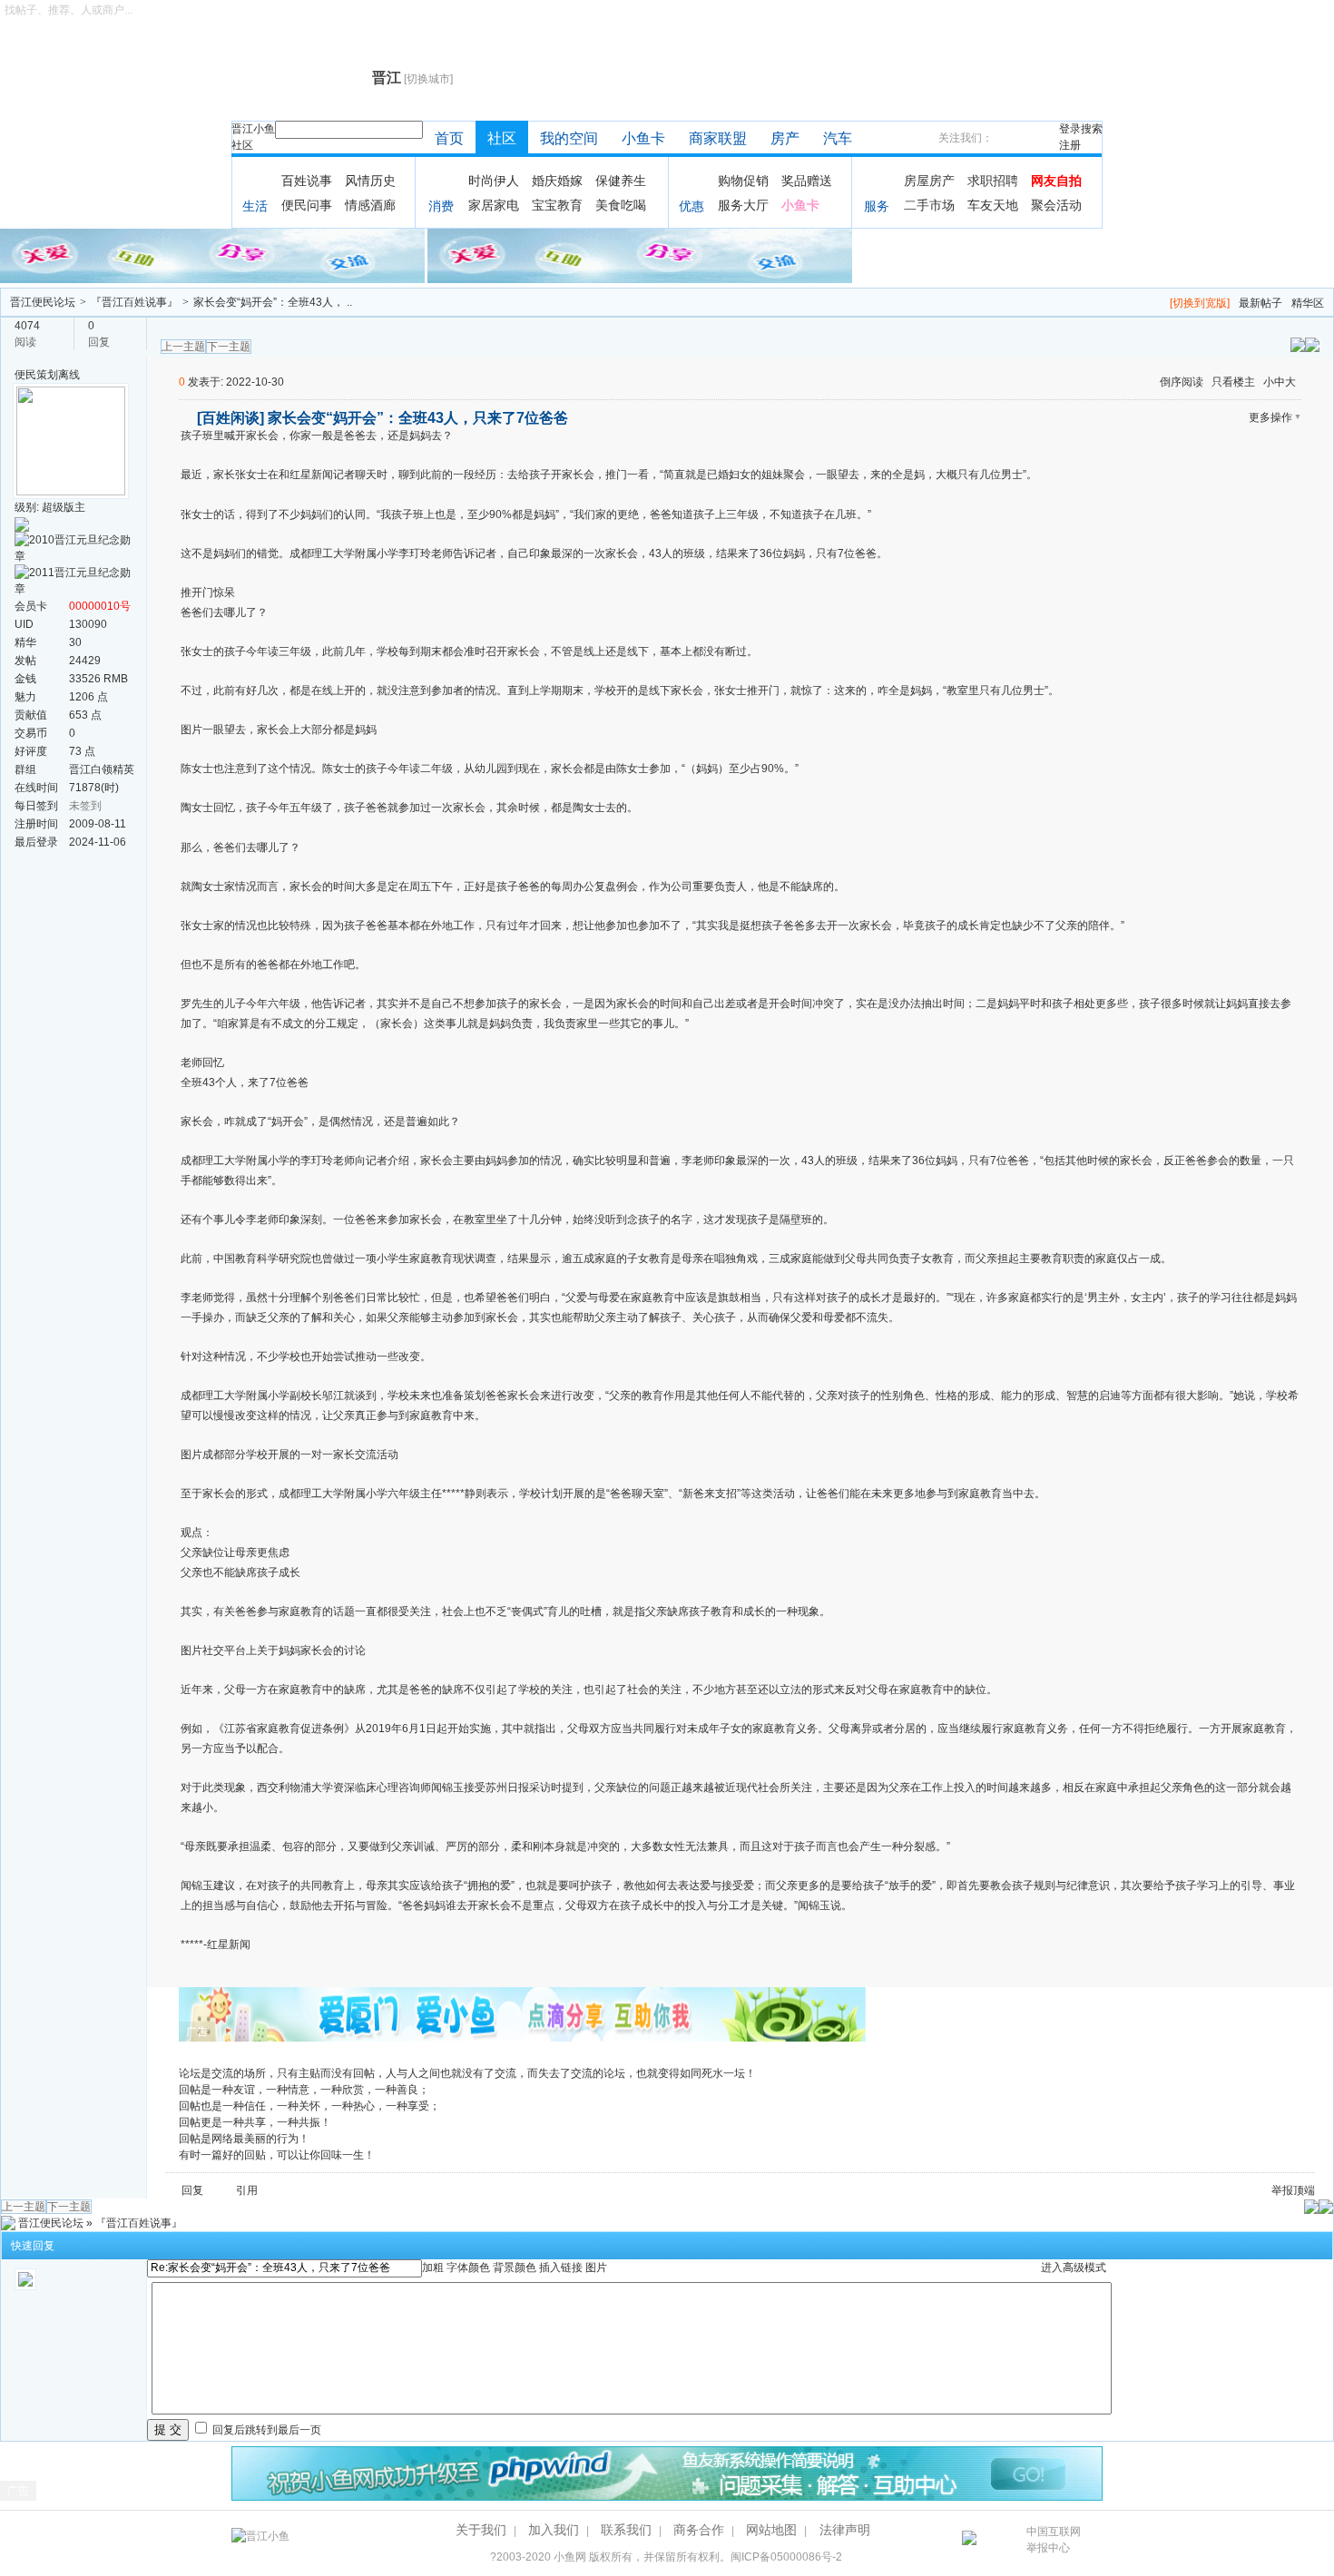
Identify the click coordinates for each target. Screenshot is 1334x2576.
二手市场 (929, 205)
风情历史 (370, 181)
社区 (242, 145)
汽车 (838, 138)
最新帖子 (1260, 303)
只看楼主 (1233, 382)
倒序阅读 (1182, 382)
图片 (596, 2267)
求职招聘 (993, 181)
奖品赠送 (807, 181)
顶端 (1304, 2190)
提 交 (168, 2429)
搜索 (1092, 129)
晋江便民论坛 (43, 302)
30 (75, 642)
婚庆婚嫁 (557, 181)
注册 (1070, 145)
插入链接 (561, 2267)
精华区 (1308, 303)
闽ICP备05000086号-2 (786, 2557)
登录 (1070, 129)
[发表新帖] (1312, 344)
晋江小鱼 (253, 129)
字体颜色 (468, 2267)
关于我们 (481, 2530)
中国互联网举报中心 (1054, 2540)
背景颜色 (515, 2267)
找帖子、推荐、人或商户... (69, 10)
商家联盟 (718, 138)
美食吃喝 (621, 205)
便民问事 (307, 205)
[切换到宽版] (1200, 303)
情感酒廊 (370, 205)
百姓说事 (307, 181)
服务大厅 (743, 205)
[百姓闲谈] (231, 418)
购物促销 (743, 181)
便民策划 (36, 375)
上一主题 (183, 347)
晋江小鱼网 (297, 78)
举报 (1282, 2190)
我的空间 (569, 138)
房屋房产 (929, 181)
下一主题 (229, 347)
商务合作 (699, 2530)
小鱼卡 (643, 138)
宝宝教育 (557, 205)
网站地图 (771, 2530)
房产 (785, 138)
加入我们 (554, 2530)
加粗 (433, 2267)
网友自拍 (1056, 181)
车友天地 (993, 205)
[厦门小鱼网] (214, 255)
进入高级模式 (1074, 2267)
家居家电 (494, 205)
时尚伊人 (494, 181)
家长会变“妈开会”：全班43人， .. (273, 302)
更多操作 (1270, 417)
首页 (449, 138)
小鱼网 (570, 2557)
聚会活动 (1056, 205)
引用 (247, 2190)
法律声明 (845, 2530)
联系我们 (626, 2530)
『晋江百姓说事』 (134, 302)
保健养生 (621, 181)
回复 (192, 2190)
